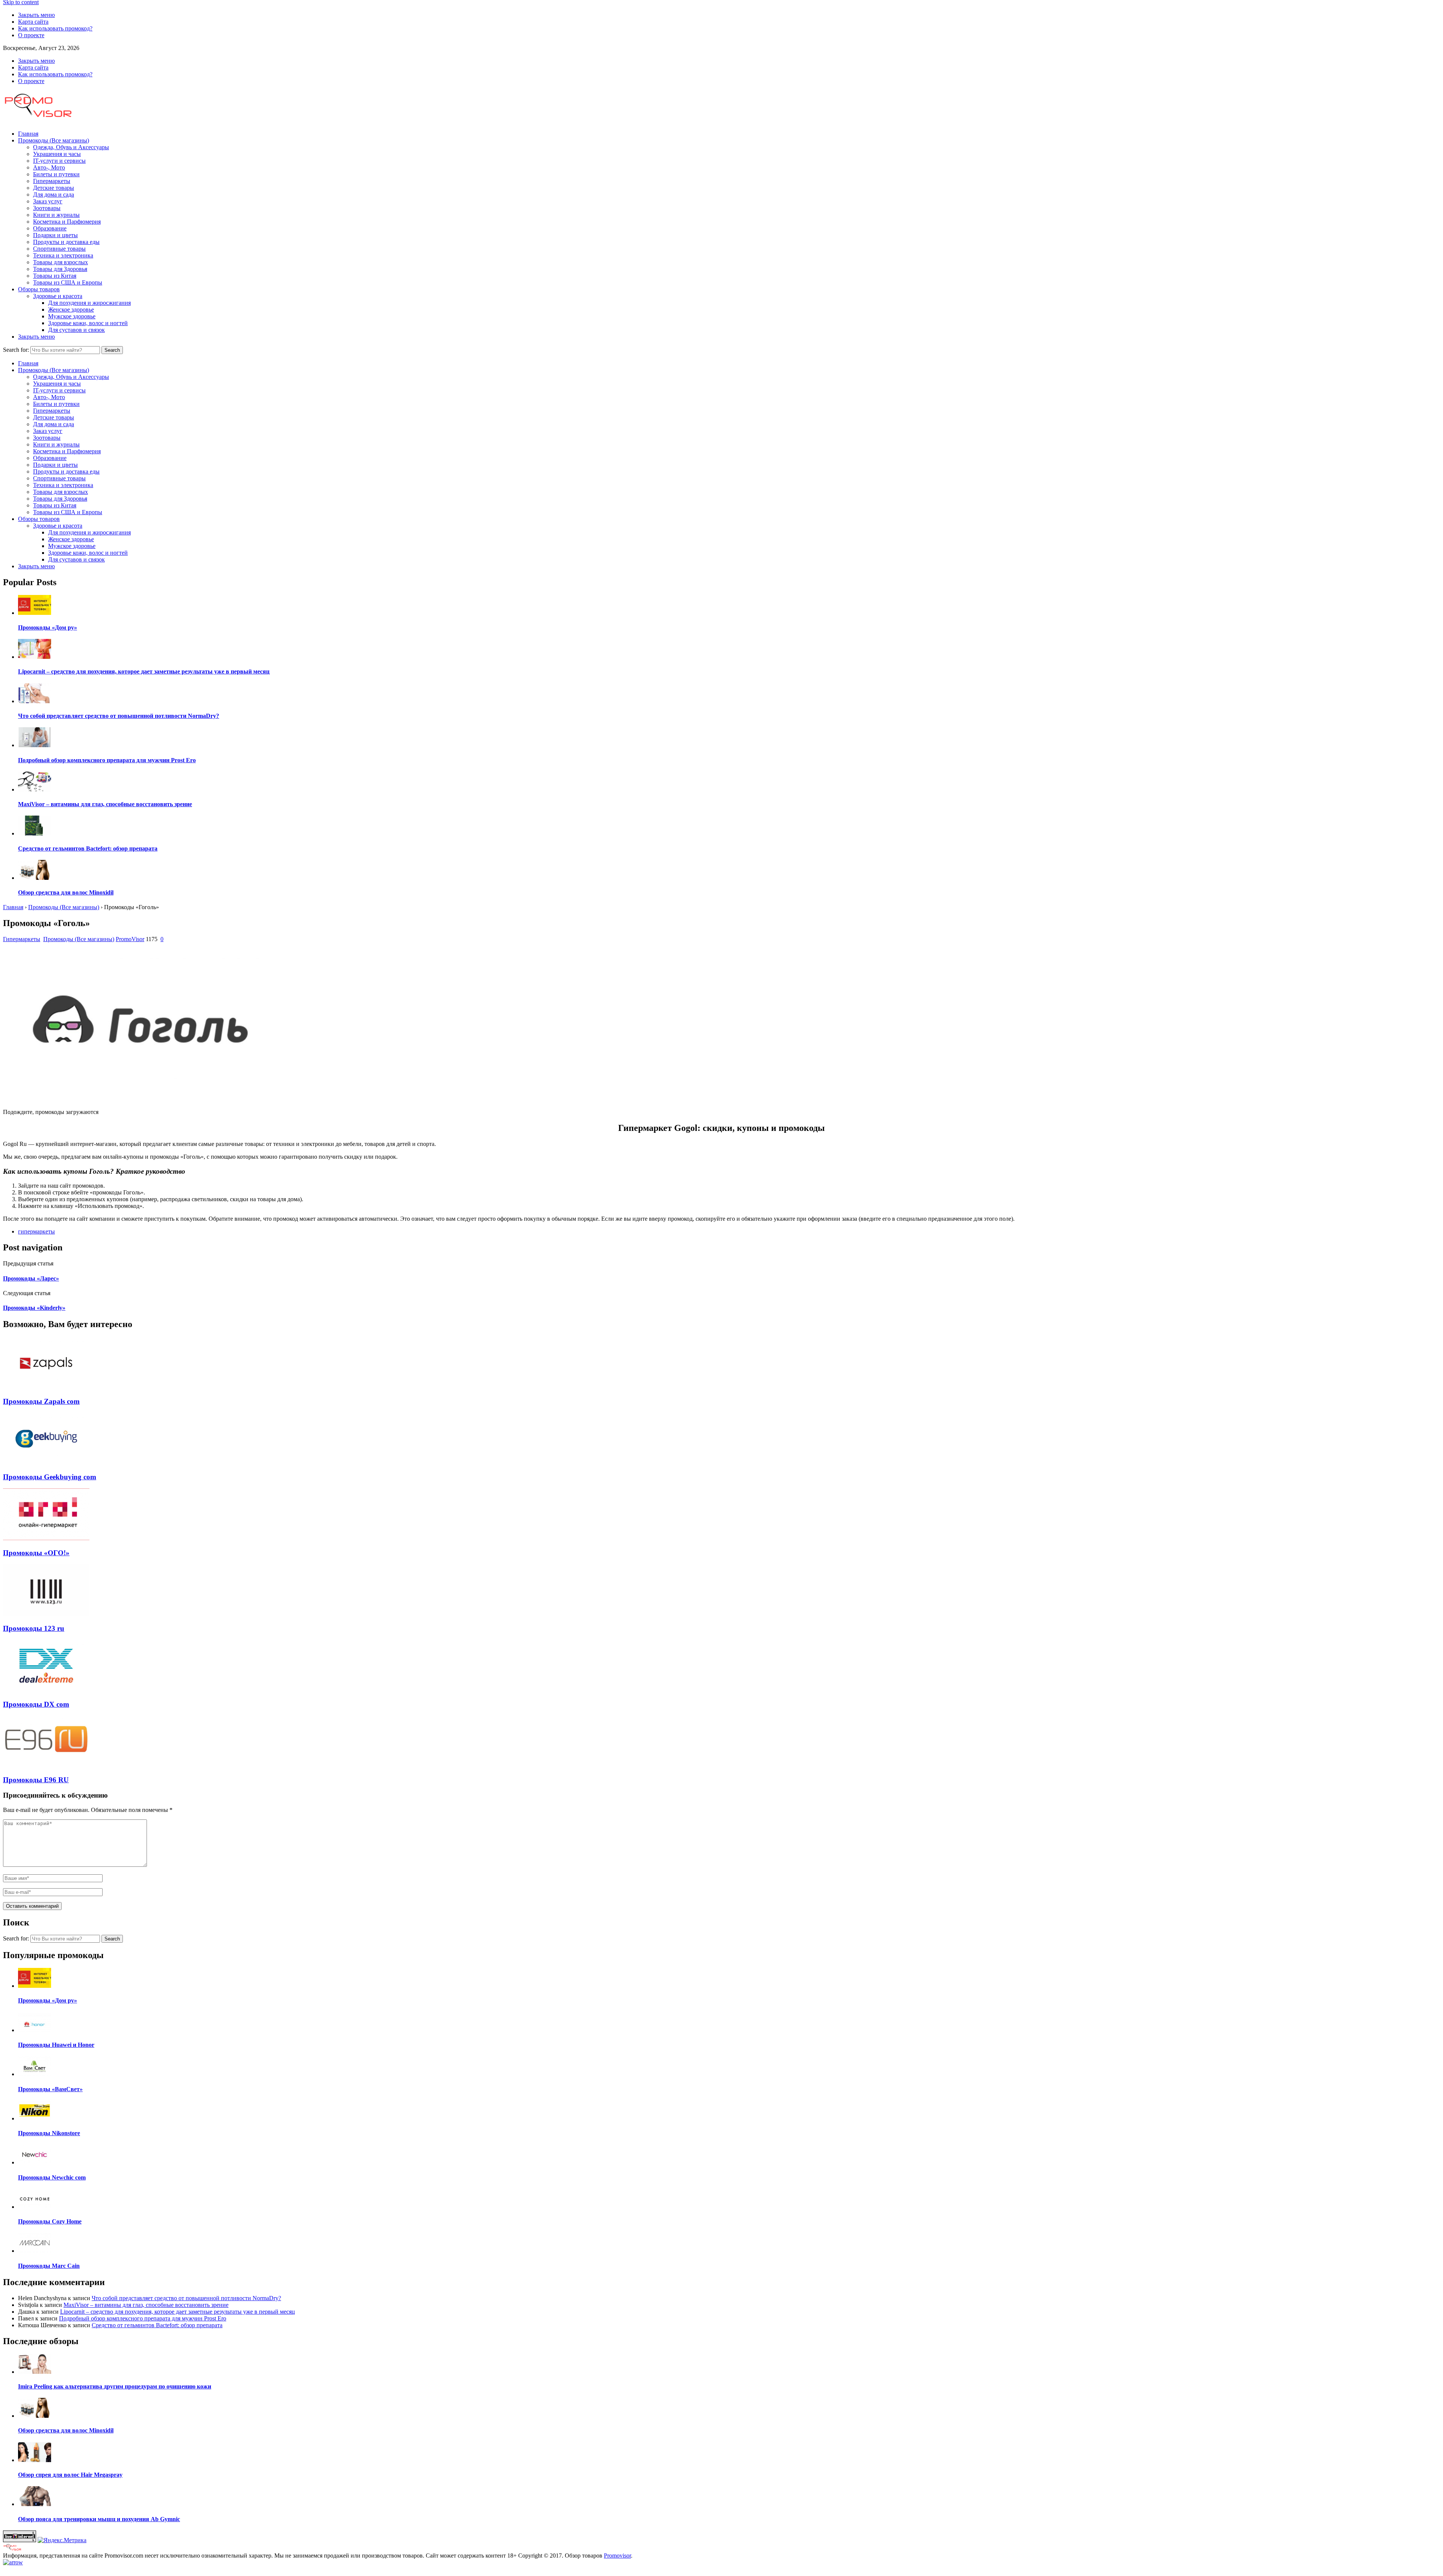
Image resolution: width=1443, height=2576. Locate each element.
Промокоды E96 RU (36, 1780)
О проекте (31, 35)
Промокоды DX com (36, 1704)
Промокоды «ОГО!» (36, 1553)
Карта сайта (33, 22)
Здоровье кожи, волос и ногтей (88, 323)
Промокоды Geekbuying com (50, 1477)
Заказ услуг (48, 201)
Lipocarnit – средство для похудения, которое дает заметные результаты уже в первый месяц (178, 2312)
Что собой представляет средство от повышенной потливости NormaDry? (186, 2298)
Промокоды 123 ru (34, 1628)
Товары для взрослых (61, 262)
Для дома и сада (54, 194)
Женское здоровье (71, 310)
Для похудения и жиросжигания (89, 303)
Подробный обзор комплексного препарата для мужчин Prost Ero (143, 2318)
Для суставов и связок (76, 330)
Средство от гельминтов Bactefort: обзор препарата (157, 2325)
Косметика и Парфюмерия (67, 222)
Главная (28, 134)
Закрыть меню (36, 15)
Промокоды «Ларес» (31, 1278)
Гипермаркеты (52, 181)
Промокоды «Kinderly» (34, 1308)
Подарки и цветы (55, 235)
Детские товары (54, 188)
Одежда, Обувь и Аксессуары (71, 147)
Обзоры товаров (39, 289)
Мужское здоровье (72, 316)
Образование (50, 228)
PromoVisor (130, 939)
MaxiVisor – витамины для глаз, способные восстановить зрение (146, 2305)
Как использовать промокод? (55, 28)
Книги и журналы (56, 215)
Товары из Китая (55, 276)
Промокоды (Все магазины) (54, 140)
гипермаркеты (36, 1231)
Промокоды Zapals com (41, 1401)
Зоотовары (47, 208)
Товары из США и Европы (68, 282)
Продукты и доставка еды (66, 242)
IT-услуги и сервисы (59, 161)
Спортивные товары (59, 249)
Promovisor (617, 2556)
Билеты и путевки (56, 174)
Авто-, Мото (49, 167)
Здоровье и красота (58, 296)
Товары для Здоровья (60, 269)
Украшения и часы (57, 154)
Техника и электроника (63, 255)
